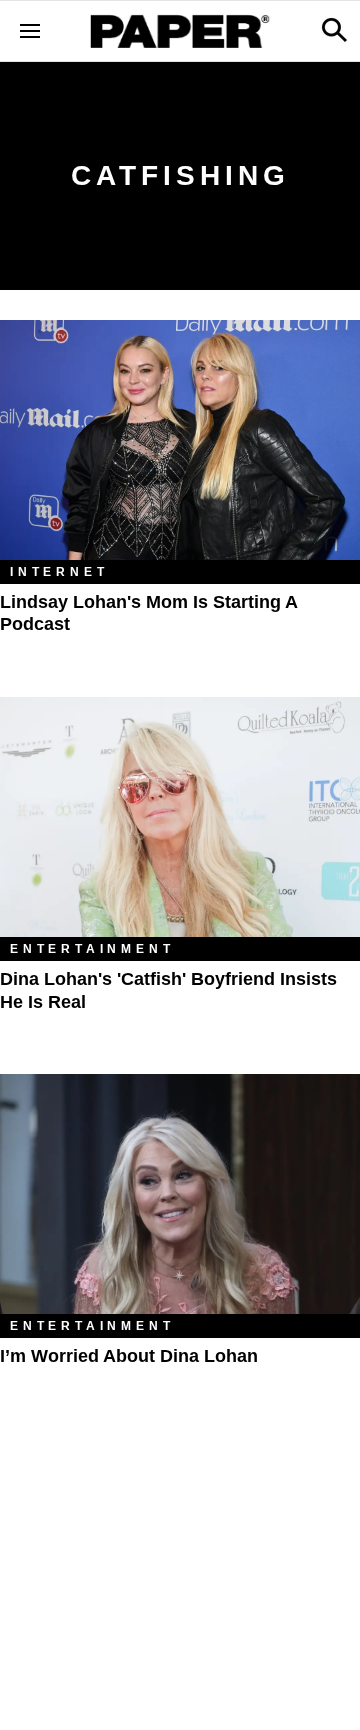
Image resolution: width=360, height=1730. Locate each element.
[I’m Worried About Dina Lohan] (180, 1194)
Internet (59, 572)
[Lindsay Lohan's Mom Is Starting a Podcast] (180, 440)
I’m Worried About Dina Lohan (129, 1356)
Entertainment (92, 949)
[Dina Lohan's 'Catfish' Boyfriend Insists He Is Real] (180, 817)
